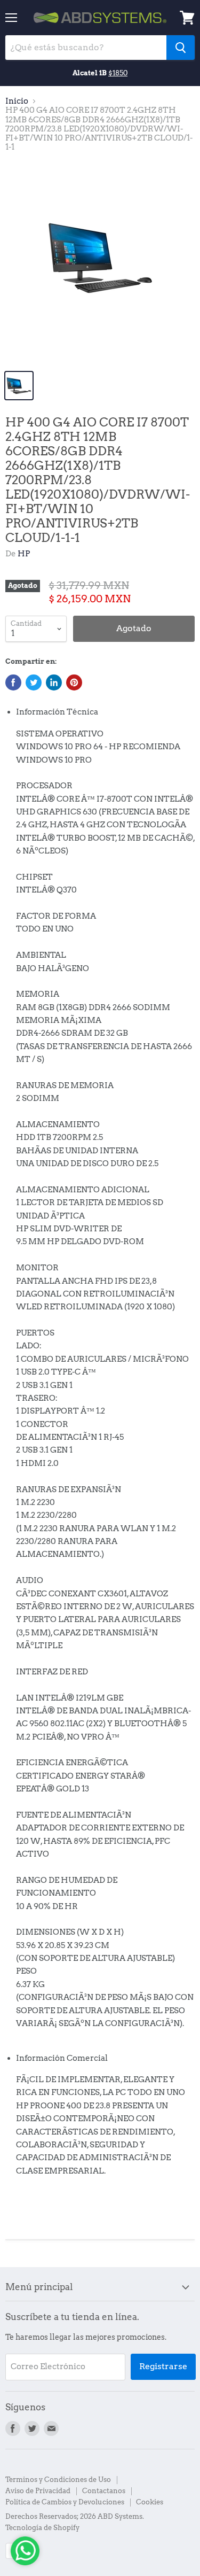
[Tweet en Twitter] (34, 682)
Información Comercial (62, 2058)
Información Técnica (57, 712)
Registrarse (163, 2366)
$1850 (118, 73)
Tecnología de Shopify (42, 2528)
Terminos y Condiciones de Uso (58, 2480)
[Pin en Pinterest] (74, 682)
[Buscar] (181, 48)
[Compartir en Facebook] (13, 682)
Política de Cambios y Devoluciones (65, 2502)
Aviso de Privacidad (38, 2491)
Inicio (17, 101)
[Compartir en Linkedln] (54, 682)
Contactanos (104, 2491)
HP (24, 554)
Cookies (150, 2502)
